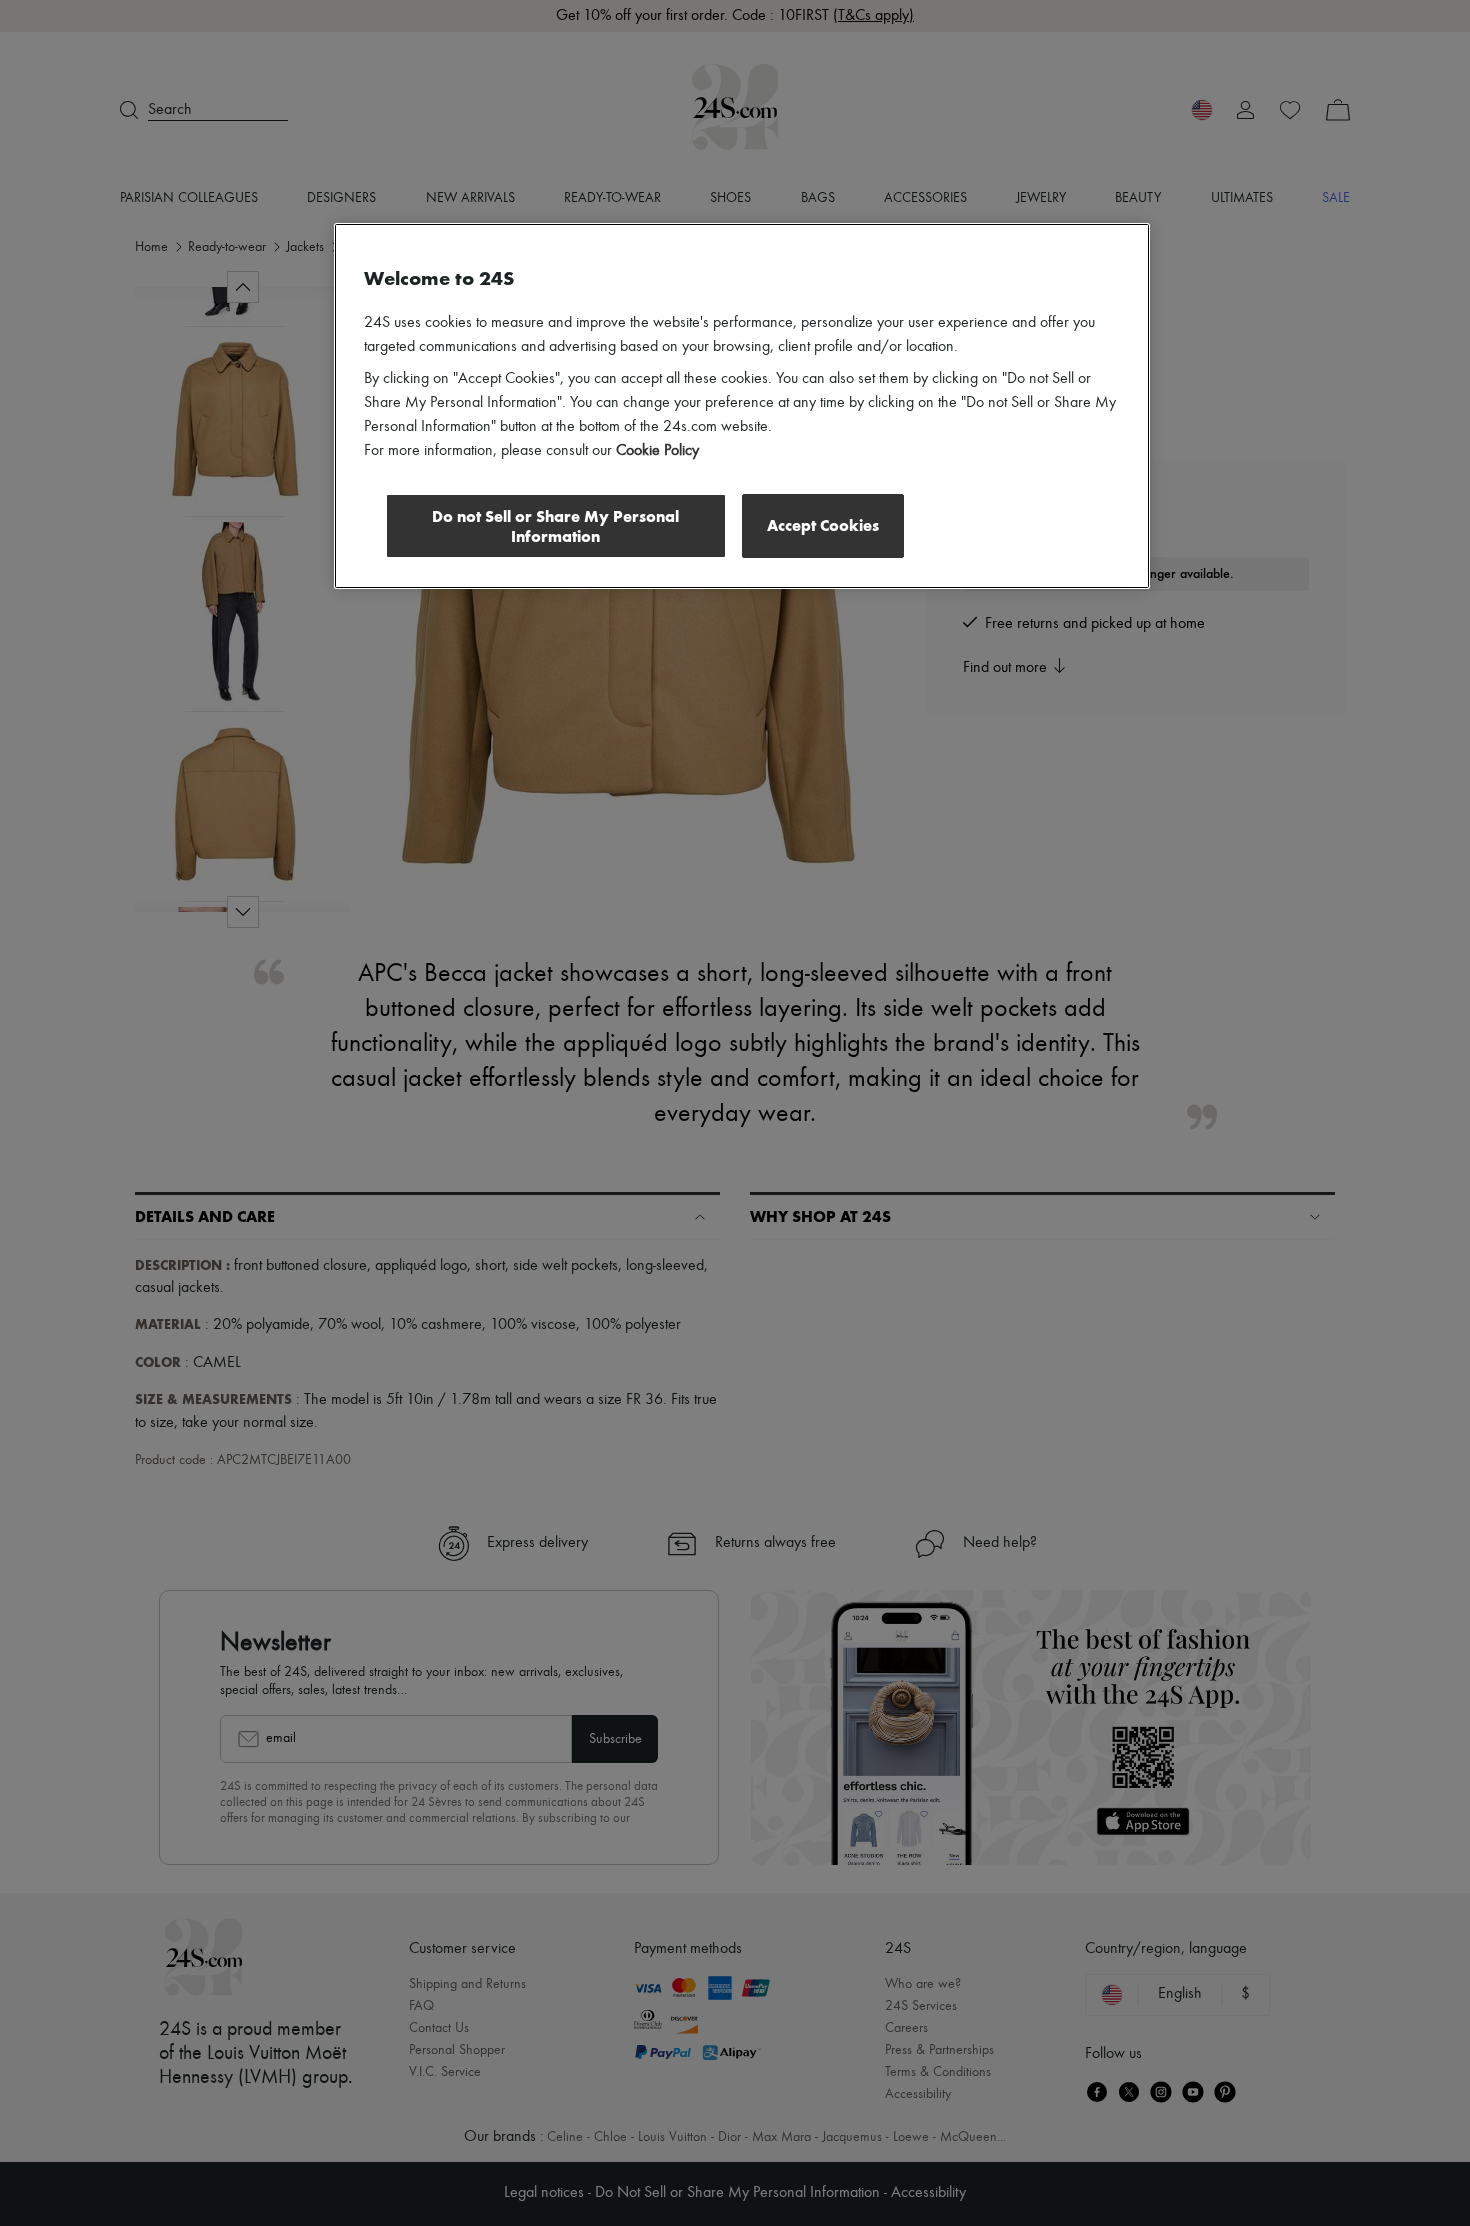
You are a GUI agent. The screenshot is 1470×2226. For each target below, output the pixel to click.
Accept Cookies (823, 525)
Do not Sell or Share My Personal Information (555, 526)
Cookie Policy (657, 451)
